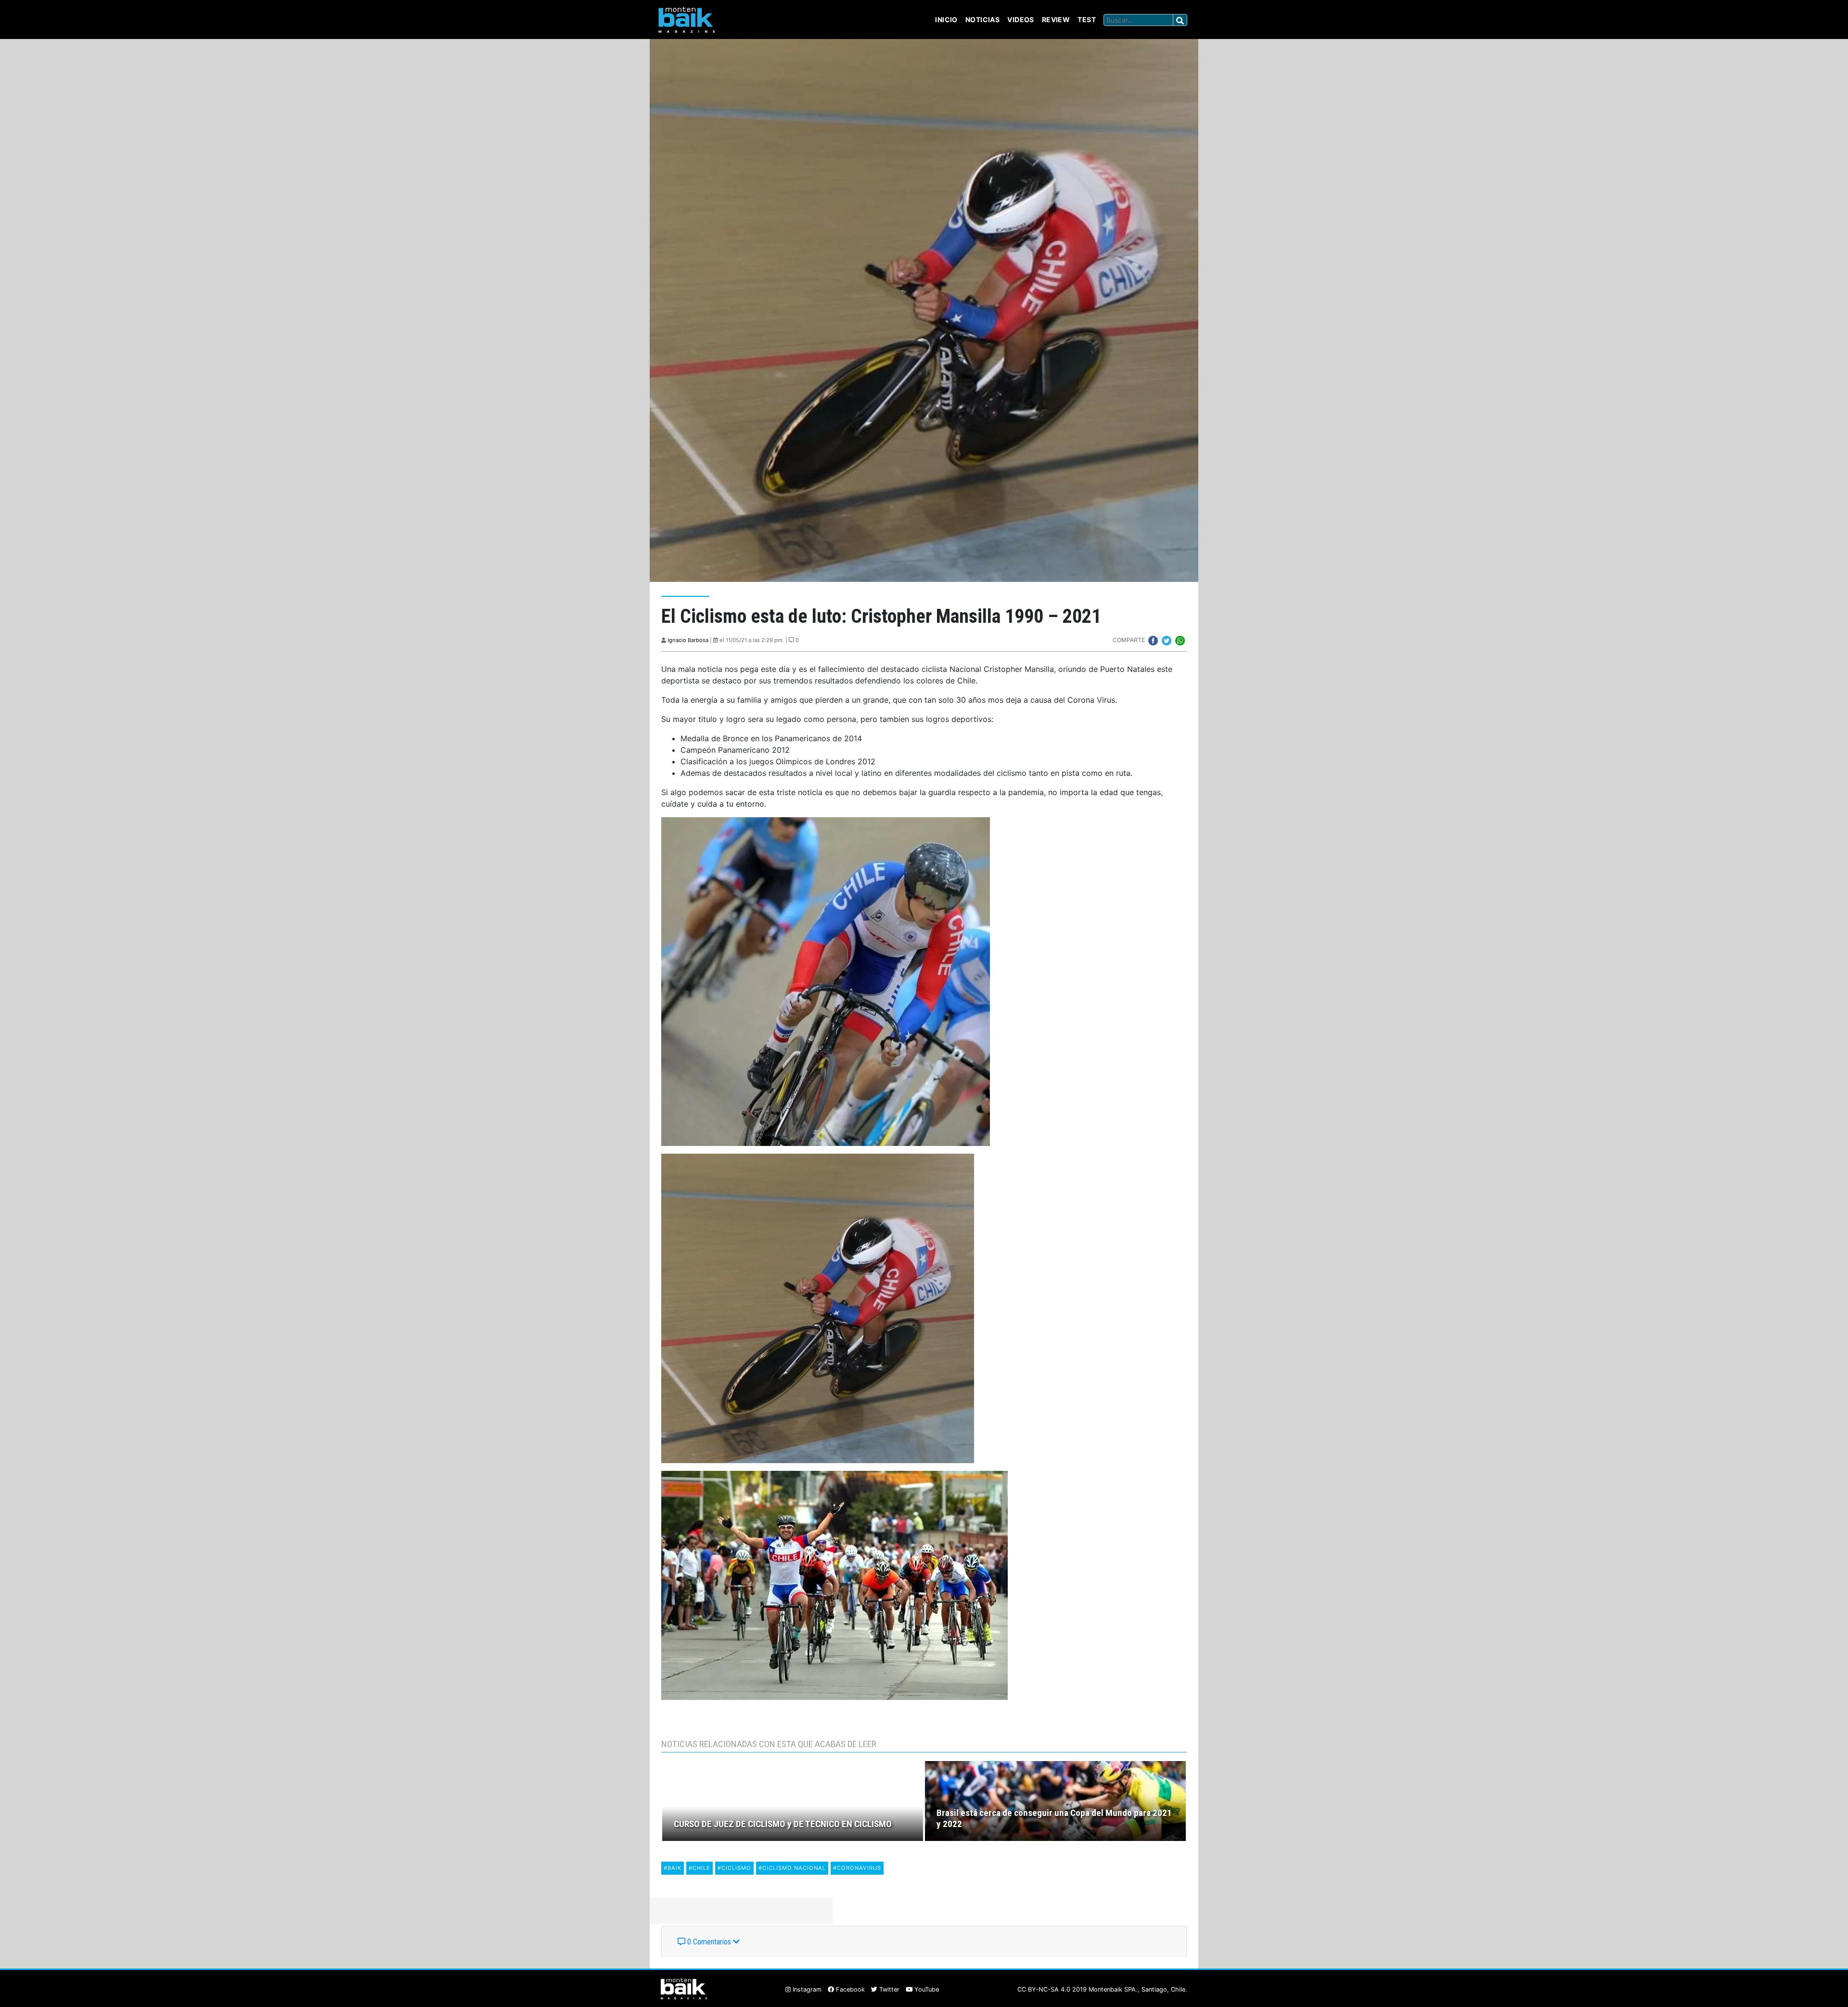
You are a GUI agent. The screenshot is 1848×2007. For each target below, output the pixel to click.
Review (1056, 19)
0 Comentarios (709, 1942)
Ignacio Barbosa (688, 640)
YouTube (926, 1989)
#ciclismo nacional (792, 1868)
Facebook (849, 1989)
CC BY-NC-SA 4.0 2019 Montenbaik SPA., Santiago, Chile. (1102, 1989)
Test (1087, 19)
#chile (699, 1868)
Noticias (982, 19)
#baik (673, 1868)
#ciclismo (734, 1868)
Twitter (888, 1989)
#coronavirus (857, 1868)
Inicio (946, 19)
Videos (1021, 19)
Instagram (806, 1989)
